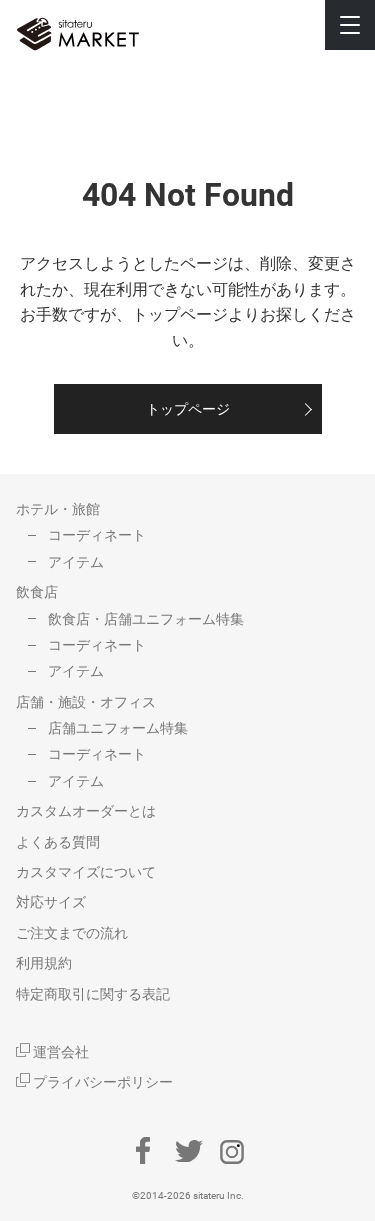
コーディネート (97, 535)
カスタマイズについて (86, 872)
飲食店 (37, 592)
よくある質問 (58, 842)
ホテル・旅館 (58, 509)
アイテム (76, 562)
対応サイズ (51, 902)
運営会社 (59, 1052)
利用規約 (44, 963)
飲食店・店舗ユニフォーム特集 (146, 619)
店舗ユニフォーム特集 (118, 728)
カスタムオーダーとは (86, 811)
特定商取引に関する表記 (93, 994)
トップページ (188, 409)
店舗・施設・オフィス (86, 702)
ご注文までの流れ (72, 933)
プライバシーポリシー (101, 1082)
